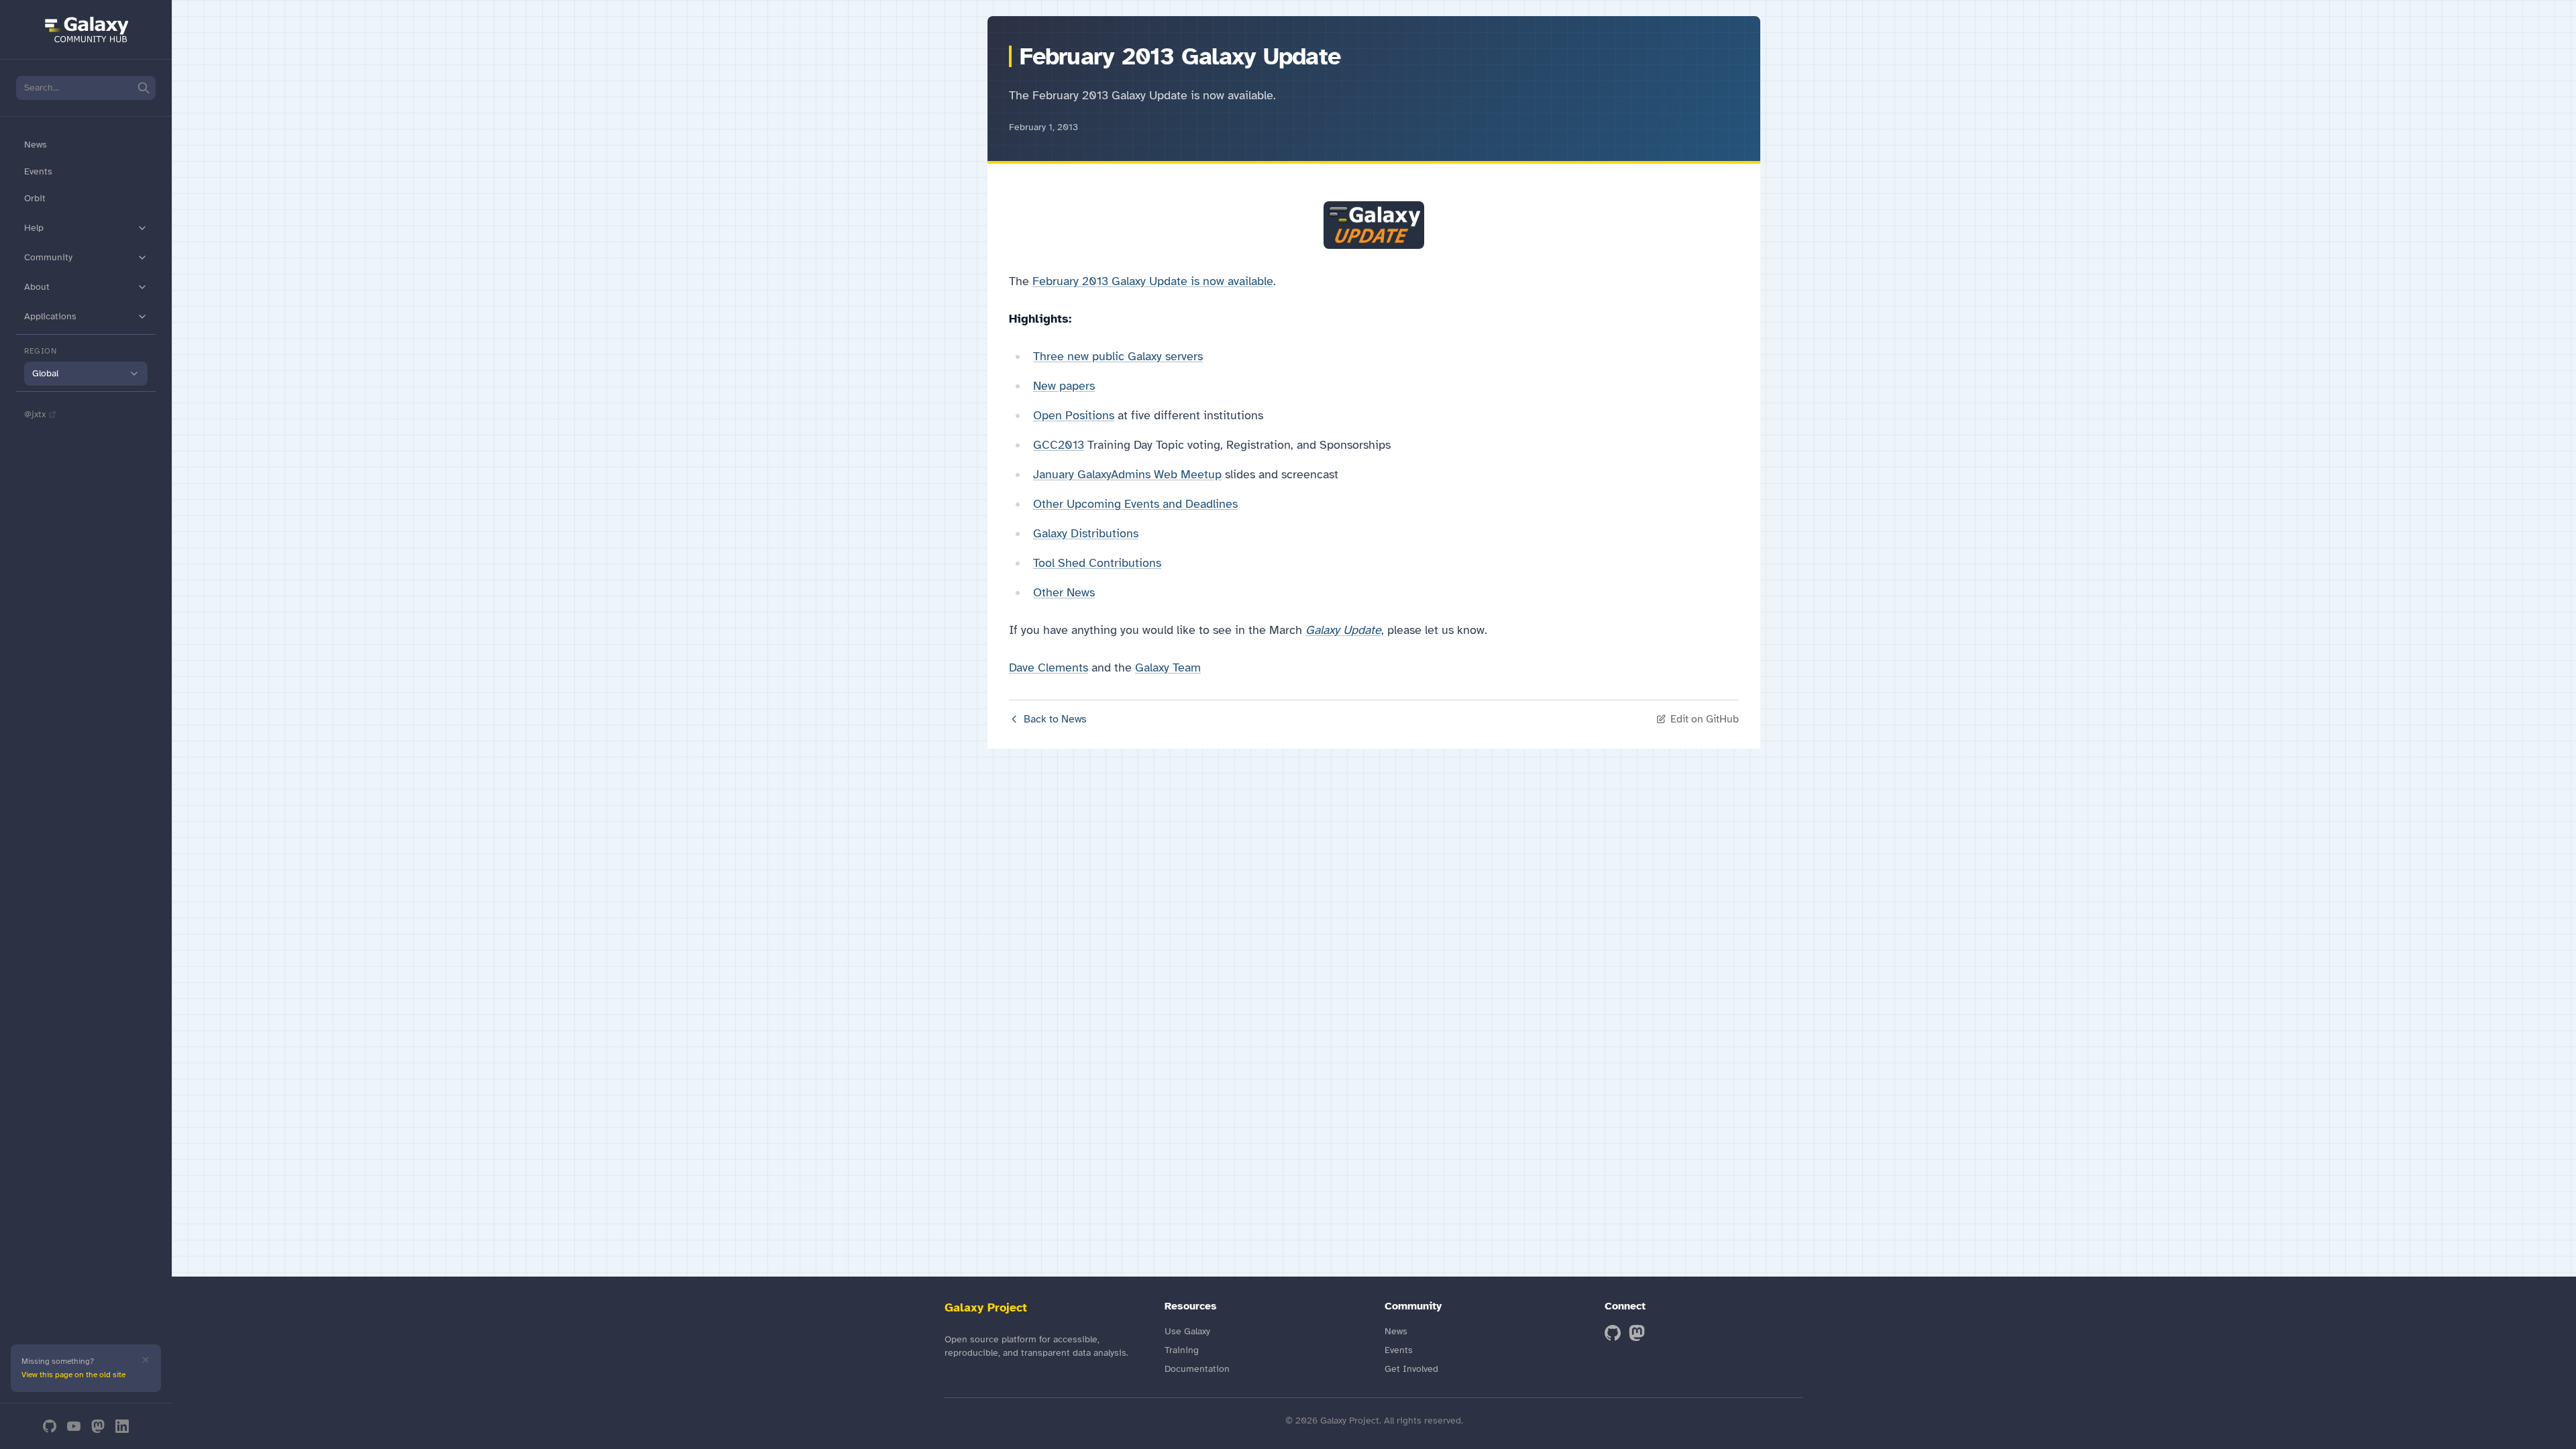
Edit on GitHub (1705, 719)
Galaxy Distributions (1086, 533)
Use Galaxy (1187, 1331)
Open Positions (1074, 415)
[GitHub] (50, 1426)
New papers (1064, 386)
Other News (1064, 592)
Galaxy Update (1343, 630)
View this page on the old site (73, 1375)
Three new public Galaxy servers (1118, 356)
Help (34, 228)
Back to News (1055, 719)
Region (41, 351)
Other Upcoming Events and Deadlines (1135, 504)
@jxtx (35, 414)
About (37, 287)
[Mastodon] (98, 1426)
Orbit (35, 198)
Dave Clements (1049, 667)
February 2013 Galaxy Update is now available (1153, 281)
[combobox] (86, 374)
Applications (50, 316)
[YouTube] (74, 1426)
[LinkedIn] (122, 1426)
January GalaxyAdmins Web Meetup (1127, 474)
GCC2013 (1059, 445)
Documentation (1197, 1369)
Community (48, 257)
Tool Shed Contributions (1097, 563)
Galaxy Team (1168, 667)
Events (38, 171)
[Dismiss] (146, 1360)
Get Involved (1411, 1369)
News (36, 145)
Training (1182, 1350)
